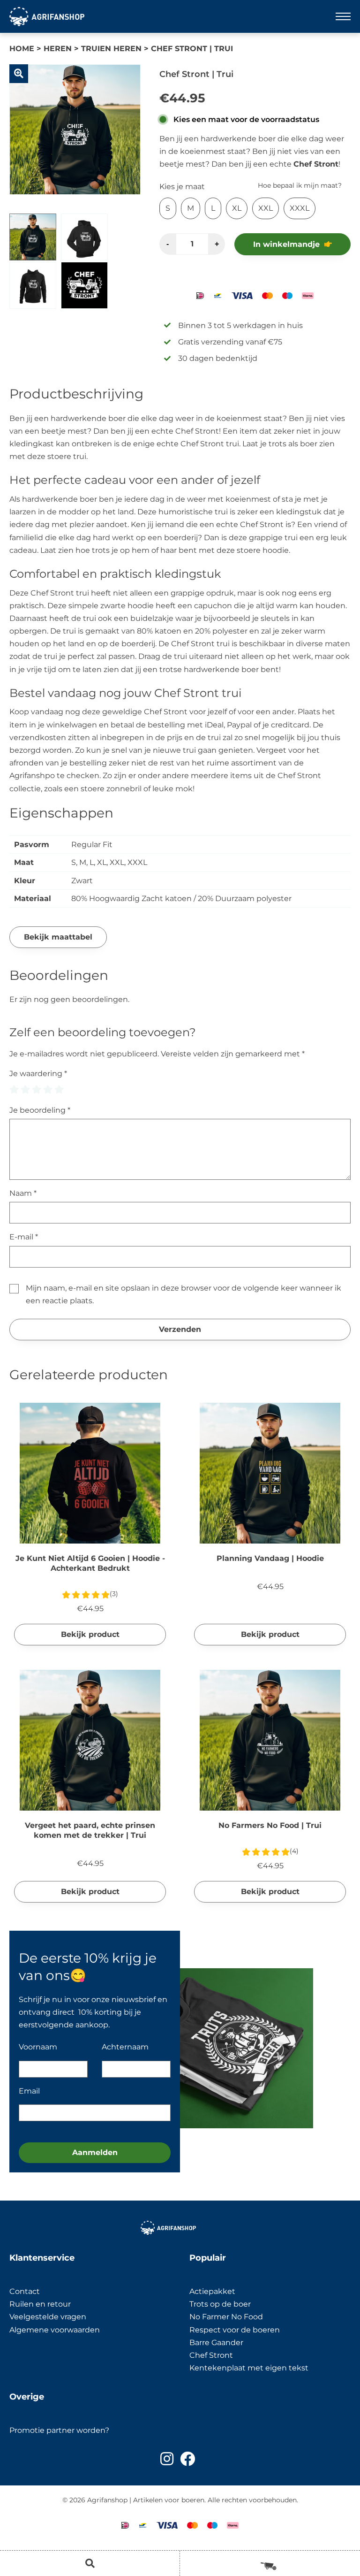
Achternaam (125, 2047)
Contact (25, 2291)
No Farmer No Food (226, 2317)
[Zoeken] (90, 2563)
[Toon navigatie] (343, 16)
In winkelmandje (286, 244)
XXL (266, 208)
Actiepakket (212, 2291)
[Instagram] (167, 2459)
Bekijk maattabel (58, 937)
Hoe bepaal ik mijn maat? (300, 185)
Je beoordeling (40, 1110)
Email (29, 2091)
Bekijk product (90, 1634)
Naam (23, 1193)
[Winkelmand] (270, 2563)
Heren (58, 49)
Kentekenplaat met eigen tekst (249, 2368)
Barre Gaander (216, 2343)
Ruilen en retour (40, 2304)
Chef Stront (211, 2355)
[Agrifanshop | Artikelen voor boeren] (47, 16)
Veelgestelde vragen (48, 2317)
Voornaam (38, 2047)
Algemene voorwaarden (55, 2330)
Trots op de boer (221, 2304)
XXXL (300, 208)
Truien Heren (111, 49)
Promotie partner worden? (59, 2430)
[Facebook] (187, 2459)
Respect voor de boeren (235, 2330)
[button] (19, 74)
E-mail (24, 1237)
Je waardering (38, 1074)
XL (237, 208)
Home (22, 49)
